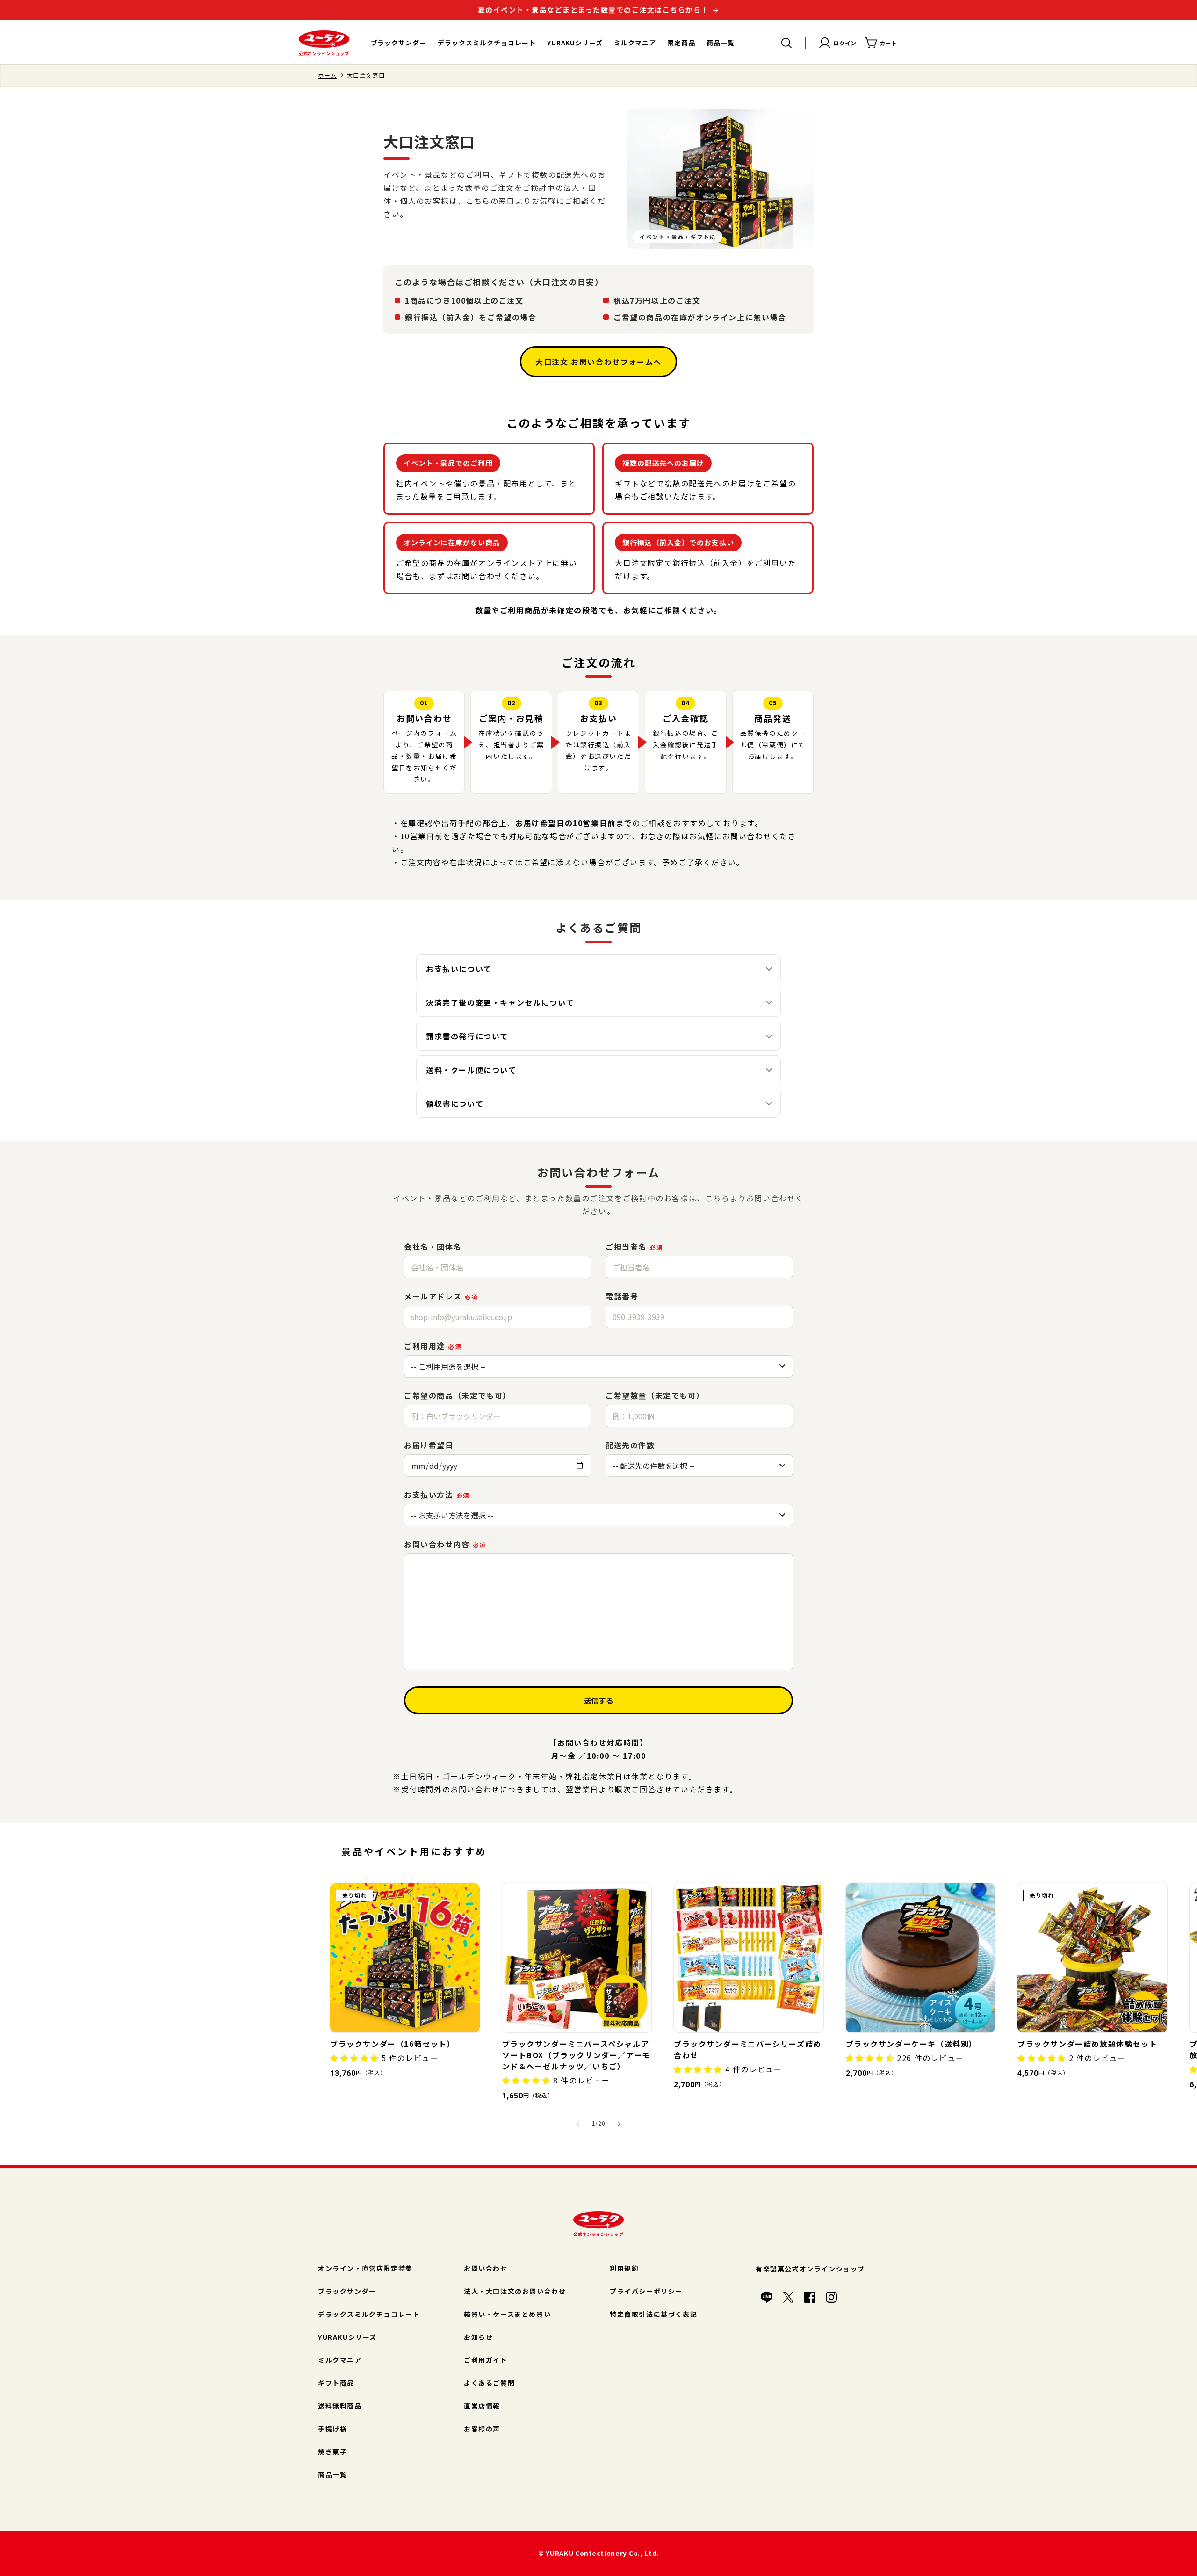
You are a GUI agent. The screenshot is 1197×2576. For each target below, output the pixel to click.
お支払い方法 (437, 1495)
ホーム (328, 75)
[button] (786, 43)
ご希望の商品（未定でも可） (458, 1395)
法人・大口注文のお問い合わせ (515, 2291)
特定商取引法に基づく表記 (653, 2314)
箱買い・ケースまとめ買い (507, 2314)
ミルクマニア (340, 2360)
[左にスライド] (578, 2124)
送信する (598, 1700)
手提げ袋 (332, 2429)
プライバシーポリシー (646, 2291)
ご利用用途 (433, 1346)
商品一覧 (332, 2474)
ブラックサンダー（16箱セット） (393, 2044)
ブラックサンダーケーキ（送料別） (912, 2044)
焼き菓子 (332, 2452)
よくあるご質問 (489, 2383)
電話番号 (622, 1296)
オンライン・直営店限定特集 (365, 2268)
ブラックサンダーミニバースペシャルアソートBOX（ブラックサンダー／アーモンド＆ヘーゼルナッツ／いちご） (576, 2055)
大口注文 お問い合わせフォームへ (598, 362)
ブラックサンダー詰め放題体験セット (1087, 2044)
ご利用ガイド (486, 2360)
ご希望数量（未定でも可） (655, 1395)
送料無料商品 (340, 2406)
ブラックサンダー (347, 2291)
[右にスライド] (619, 2124)
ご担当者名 (634, 1247)
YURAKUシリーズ (347, 2337)
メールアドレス (441, 1296)
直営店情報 (482, 2406)
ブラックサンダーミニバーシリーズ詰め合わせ (748, 2049)
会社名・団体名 (433, 1247)
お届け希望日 (429, 1445)
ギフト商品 (336, 2383)
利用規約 (624, 2268)
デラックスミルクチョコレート (369, 2314)
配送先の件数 (630, 1445)
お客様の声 (482, 2429)
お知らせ (478, 2337)
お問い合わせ (486, 2268)
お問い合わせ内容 (445, 1544)
